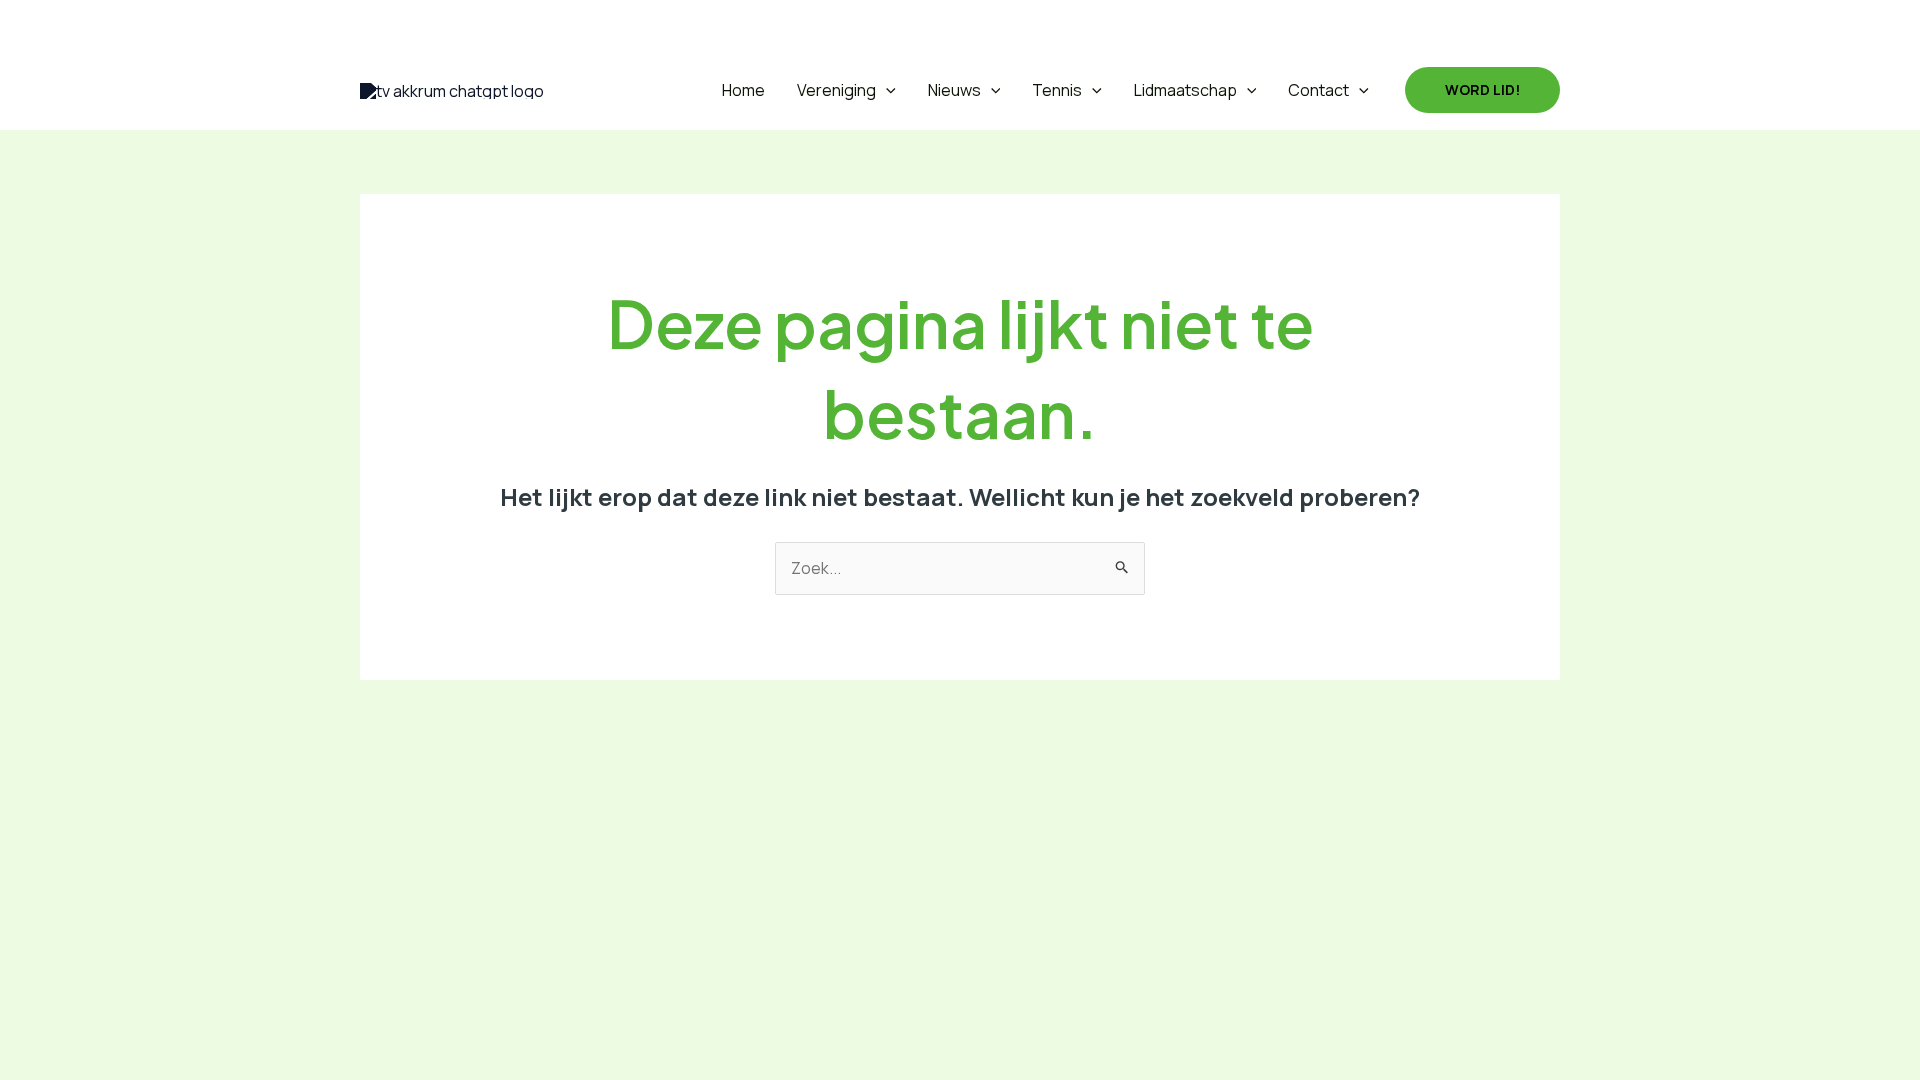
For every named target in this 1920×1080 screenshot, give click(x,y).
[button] (373, 25)
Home (743, 90)
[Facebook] (422, 25)
